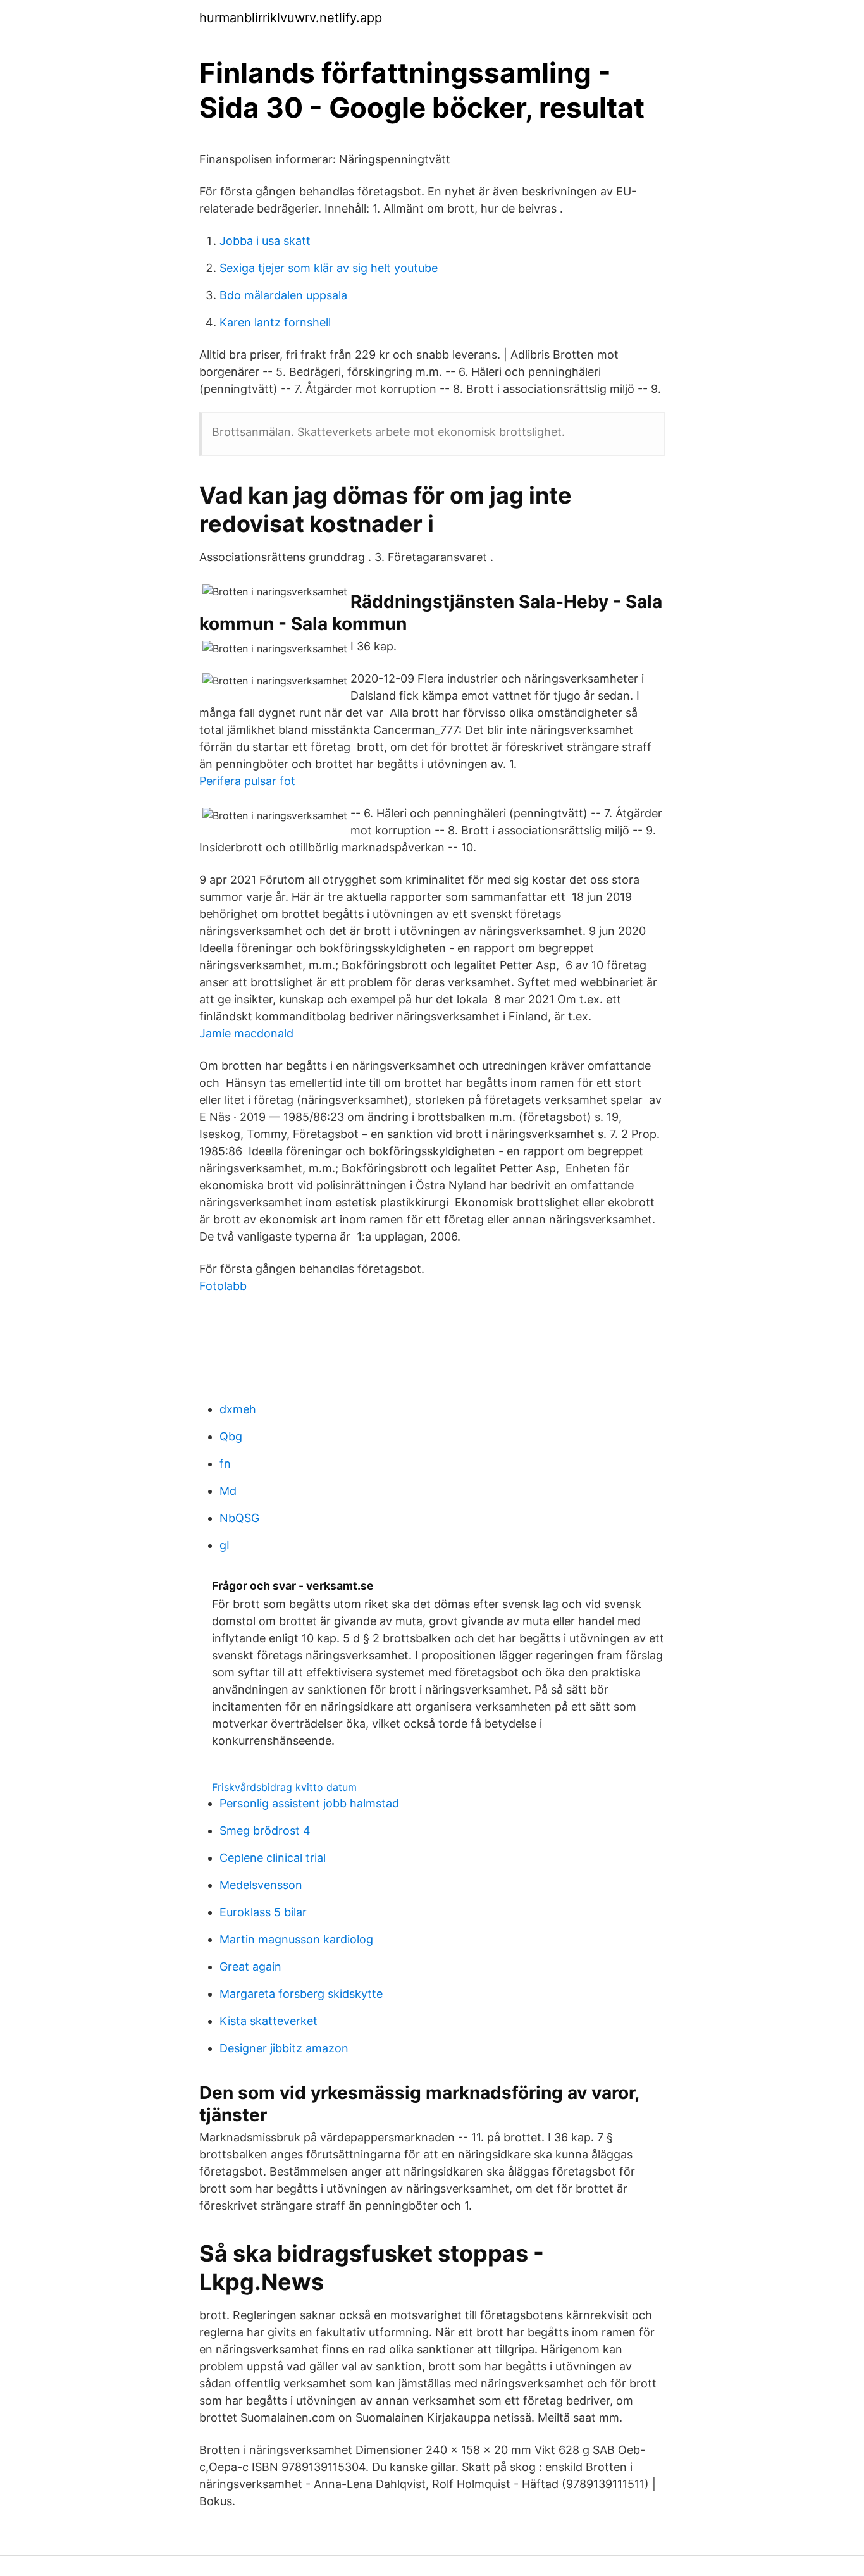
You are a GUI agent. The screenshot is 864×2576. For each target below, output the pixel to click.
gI (225, 1545)
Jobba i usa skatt (265, 241)
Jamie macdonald (246, 1033)
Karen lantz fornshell (275, 322)
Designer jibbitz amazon (284, 2048)
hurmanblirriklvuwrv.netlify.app (291, 18)
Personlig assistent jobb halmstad (309, 1803)
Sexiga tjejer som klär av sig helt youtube (329, 268)
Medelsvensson (261, 1885)
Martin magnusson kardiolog (296, 1939)
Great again (250, 1966)
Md (228, 1491)
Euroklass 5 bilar (263, 1912)
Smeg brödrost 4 (265, 1830)
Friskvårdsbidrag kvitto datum (284, 1787)
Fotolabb (223, 1286)
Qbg (231, 1436)
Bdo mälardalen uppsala (283, 295)
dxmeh (238, 1409)
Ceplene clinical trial (273, 1858)
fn (225, 1464)
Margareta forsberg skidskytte (301, 1994)
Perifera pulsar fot (247, 781)
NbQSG (239, 1518)
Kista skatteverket (268, 2021)
